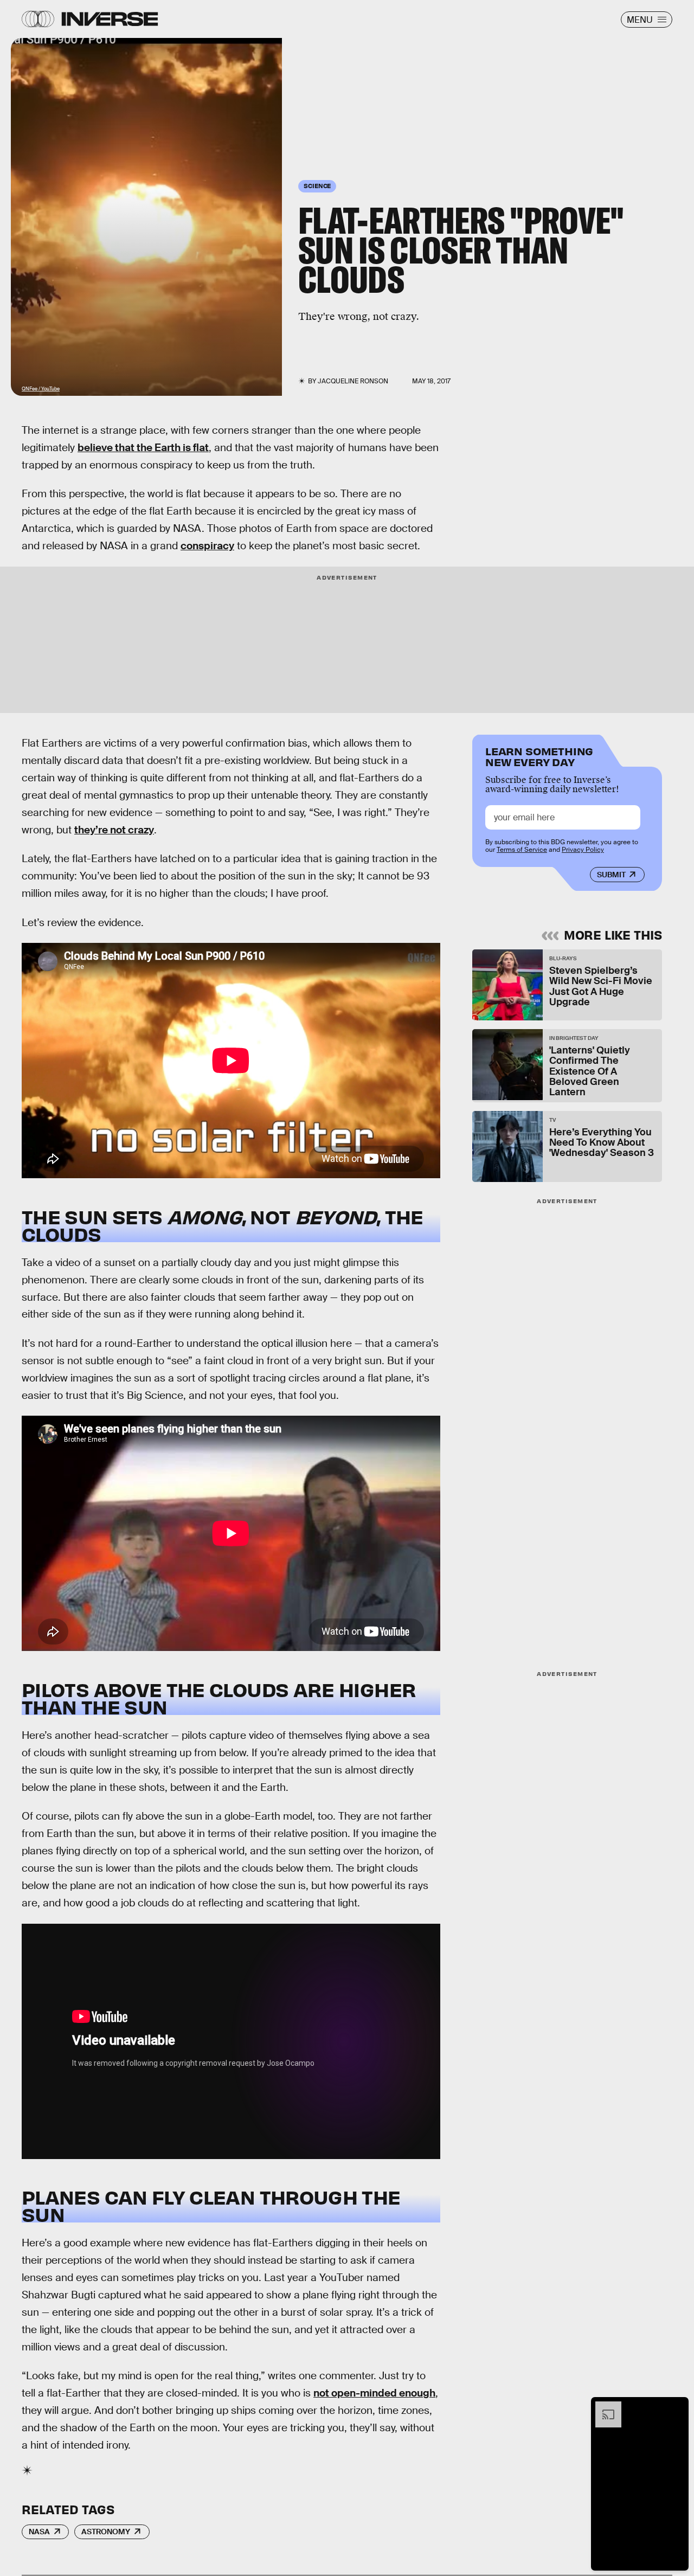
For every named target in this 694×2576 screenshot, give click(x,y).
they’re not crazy (114, 830)
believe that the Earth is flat (143, 448)
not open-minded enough (374, 2393)
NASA (39, 2532)
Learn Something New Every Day (539, 756)
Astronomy (106, 2532)
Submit (611, 875)
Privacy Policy (583, 850)
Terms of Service (522, 850)
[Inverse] (110, 19)
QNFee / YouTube (41, 389)
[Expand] (603, 2407)
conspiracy (207, 546)
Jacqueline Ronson (353, 381)
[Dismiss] (677, 2407)
